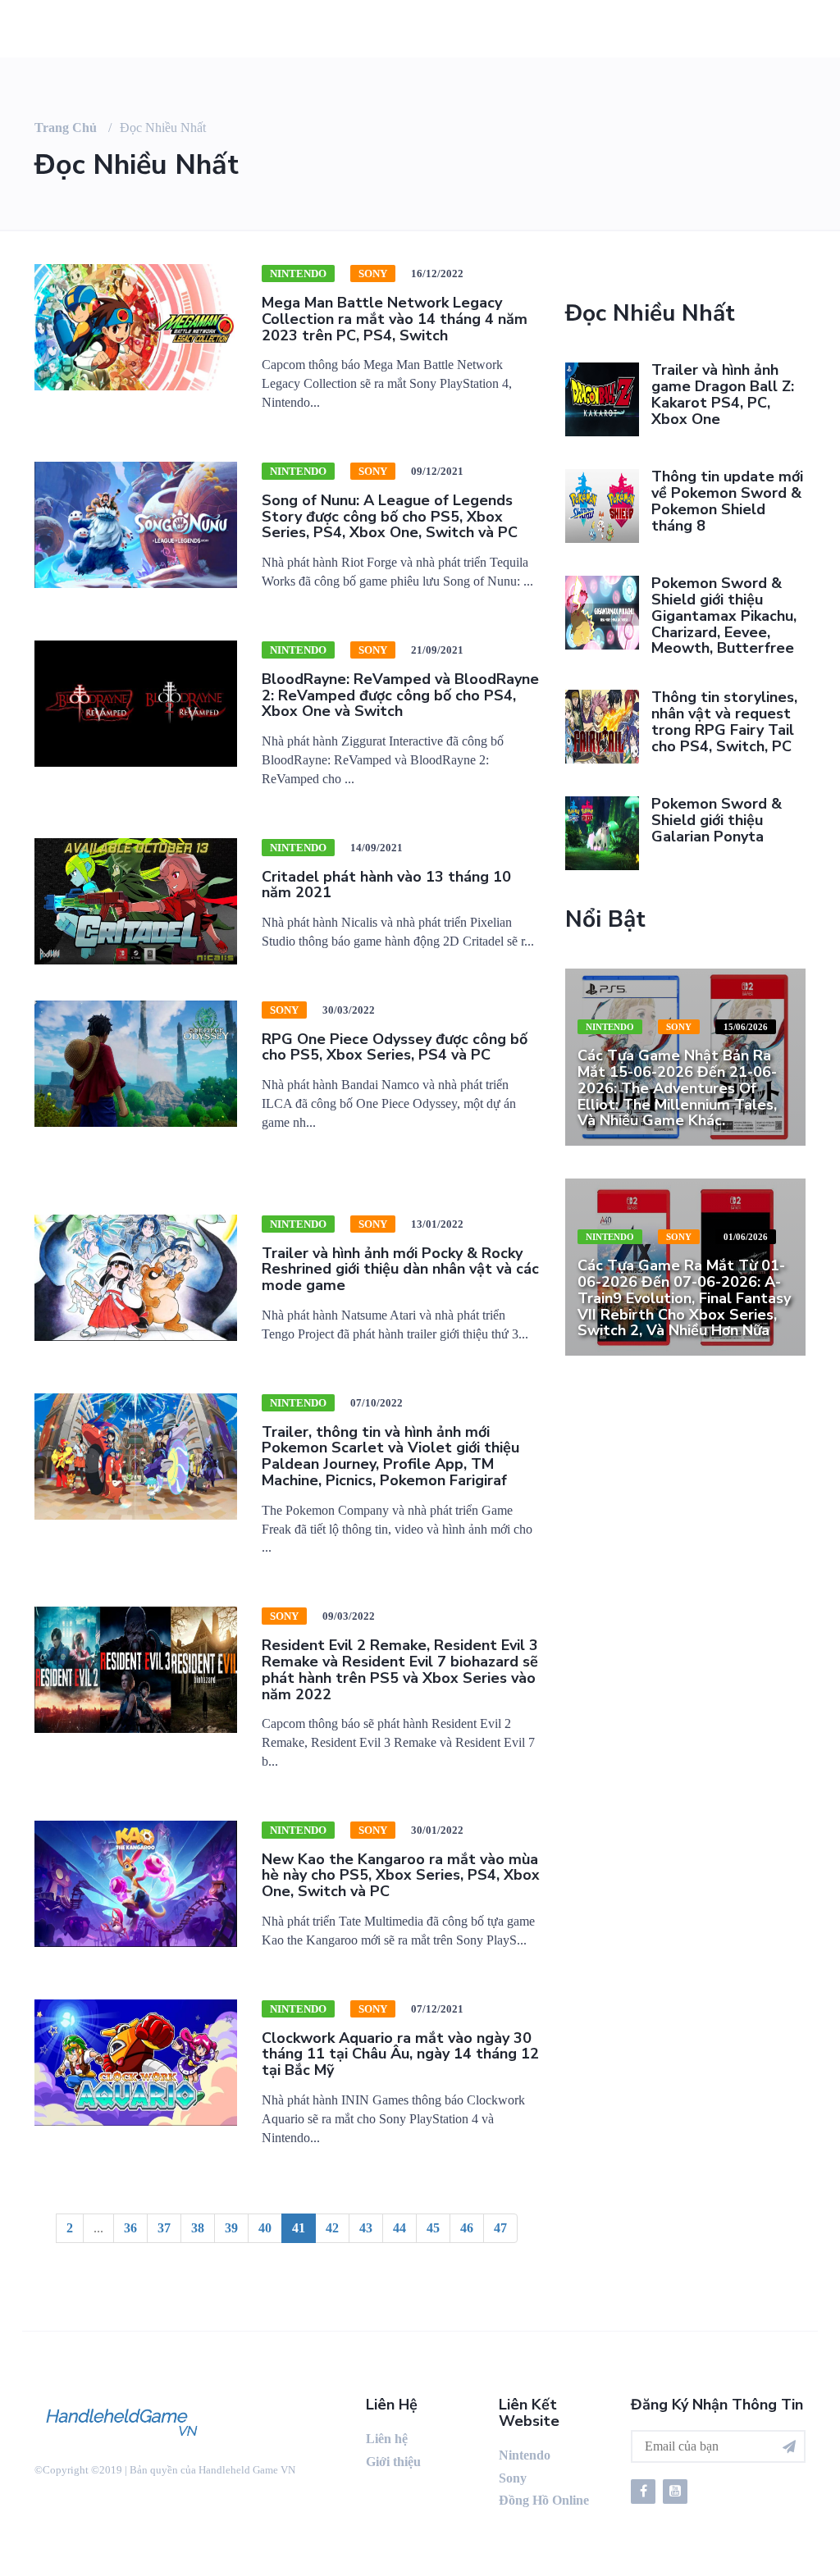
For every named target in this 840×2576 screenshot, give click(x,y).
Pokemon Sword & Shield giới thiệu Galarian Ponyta (717, 820)
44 (399, 2228)
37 (164, 2228)
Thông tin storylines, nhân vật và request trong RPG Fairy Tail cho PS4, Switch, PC (724, 721)
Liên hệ (387, 2439)
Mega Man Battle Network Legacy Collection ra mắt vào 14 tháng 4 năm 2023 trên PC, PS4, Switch (395, 319)
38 (198, 2228)
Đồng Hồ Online (544, 2500)
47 (500, 2228)
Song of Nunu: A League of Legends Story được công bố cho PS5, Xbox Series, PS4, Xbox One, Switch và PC (390, 517)
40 (265, 2228)
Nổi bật (605, 919)
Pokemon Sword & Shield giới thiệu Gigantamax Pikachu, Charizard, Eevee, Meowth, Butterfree (724, 616)
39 (231, 2228)
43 (366, 2228)
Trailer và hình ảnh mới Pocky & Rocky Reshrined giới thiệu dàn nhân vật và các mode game (400, 1270)
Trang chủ (66, 128)
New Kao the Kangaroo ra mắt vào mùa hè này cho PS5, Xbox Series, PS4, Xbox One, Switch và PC (401, 1876)
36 (130, 2228)
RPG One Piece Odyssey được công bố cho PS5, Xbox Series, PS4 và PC (395, 1047)
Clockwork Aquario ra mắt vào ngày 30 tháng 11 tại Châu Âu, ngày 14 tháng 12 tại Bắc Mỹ (400, 2054)
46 (467, 2228)
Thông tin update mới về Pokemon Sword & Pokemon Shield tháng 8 (727, 501)
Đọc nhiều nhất (650, 313)
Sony (373, 274)
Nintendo (298, 274)
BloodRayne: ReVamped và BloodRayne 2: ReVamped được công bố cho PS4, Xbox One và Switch (400, 695)
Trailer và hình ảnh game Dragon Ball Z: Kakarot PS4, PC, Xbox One (723, 394)
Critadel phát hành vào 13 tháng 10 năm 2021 (386, 885)
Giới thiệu (393, 2462)
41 (299, 2228)
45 (433, 2228)
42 (332, 2228)
